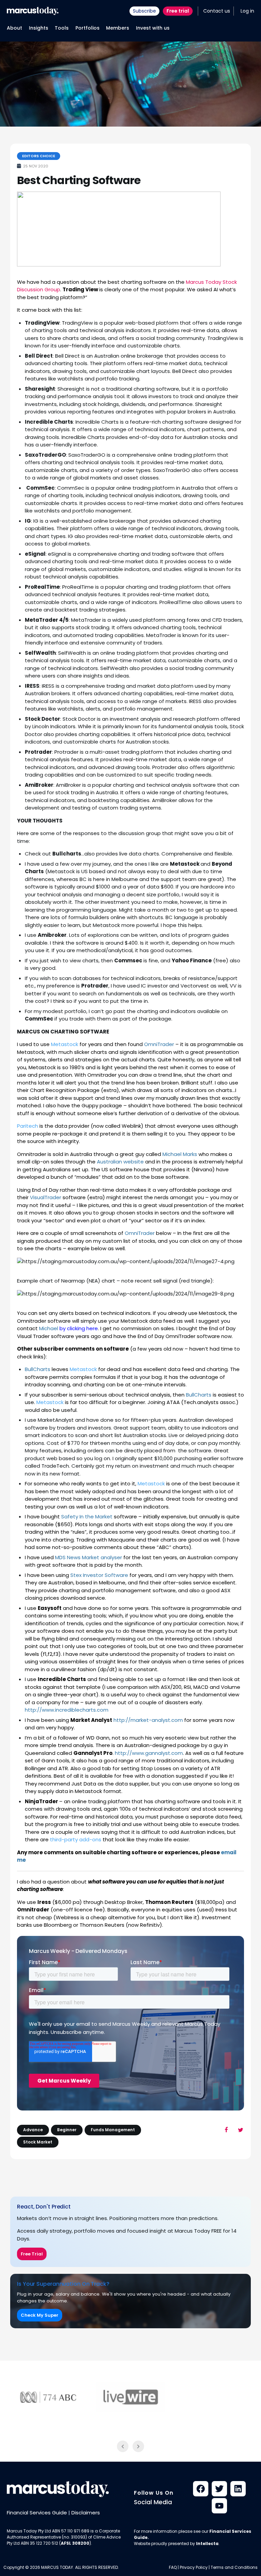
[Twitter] (219, 2489)
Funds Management (113, 2130)
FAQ (173, 2567)
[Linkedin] (238, 2489)
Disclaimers (86, 2513)
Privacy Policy (194, 2567)
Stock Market (38, 2142)
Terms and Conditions (234, 2567)
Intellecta (207, 2544)
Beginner (67, 2130)
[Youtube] (219, 2506)
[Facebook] (201, 2489)
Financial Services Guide (37, 2513)
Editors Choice (39, 156)
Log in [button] (247, 11)
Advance (33, 2130)
